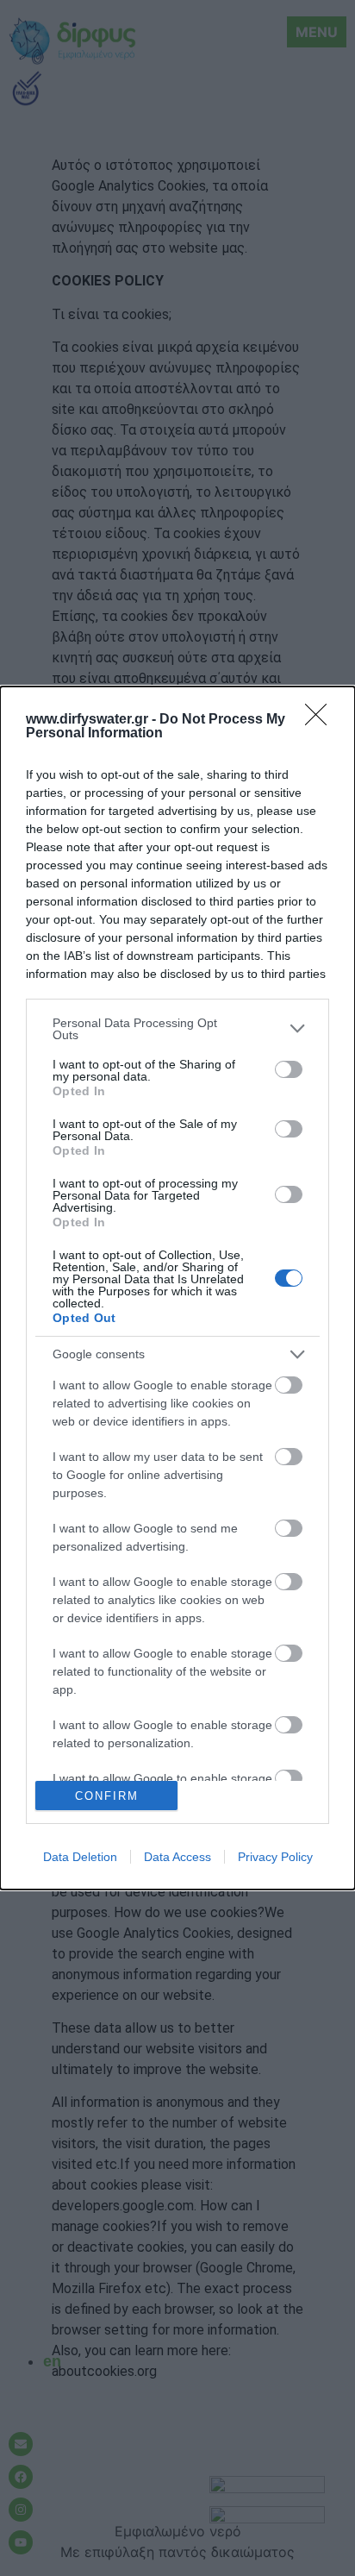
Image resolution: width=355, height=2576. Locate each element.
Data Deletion (80, 1857)
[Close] (321, 720)
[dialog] (177, 1288)
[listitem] (177, 1029)
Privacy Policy (275, 1857)
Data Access (177, 1857)
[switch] (289, 1069)
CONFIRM (107, 1796)
